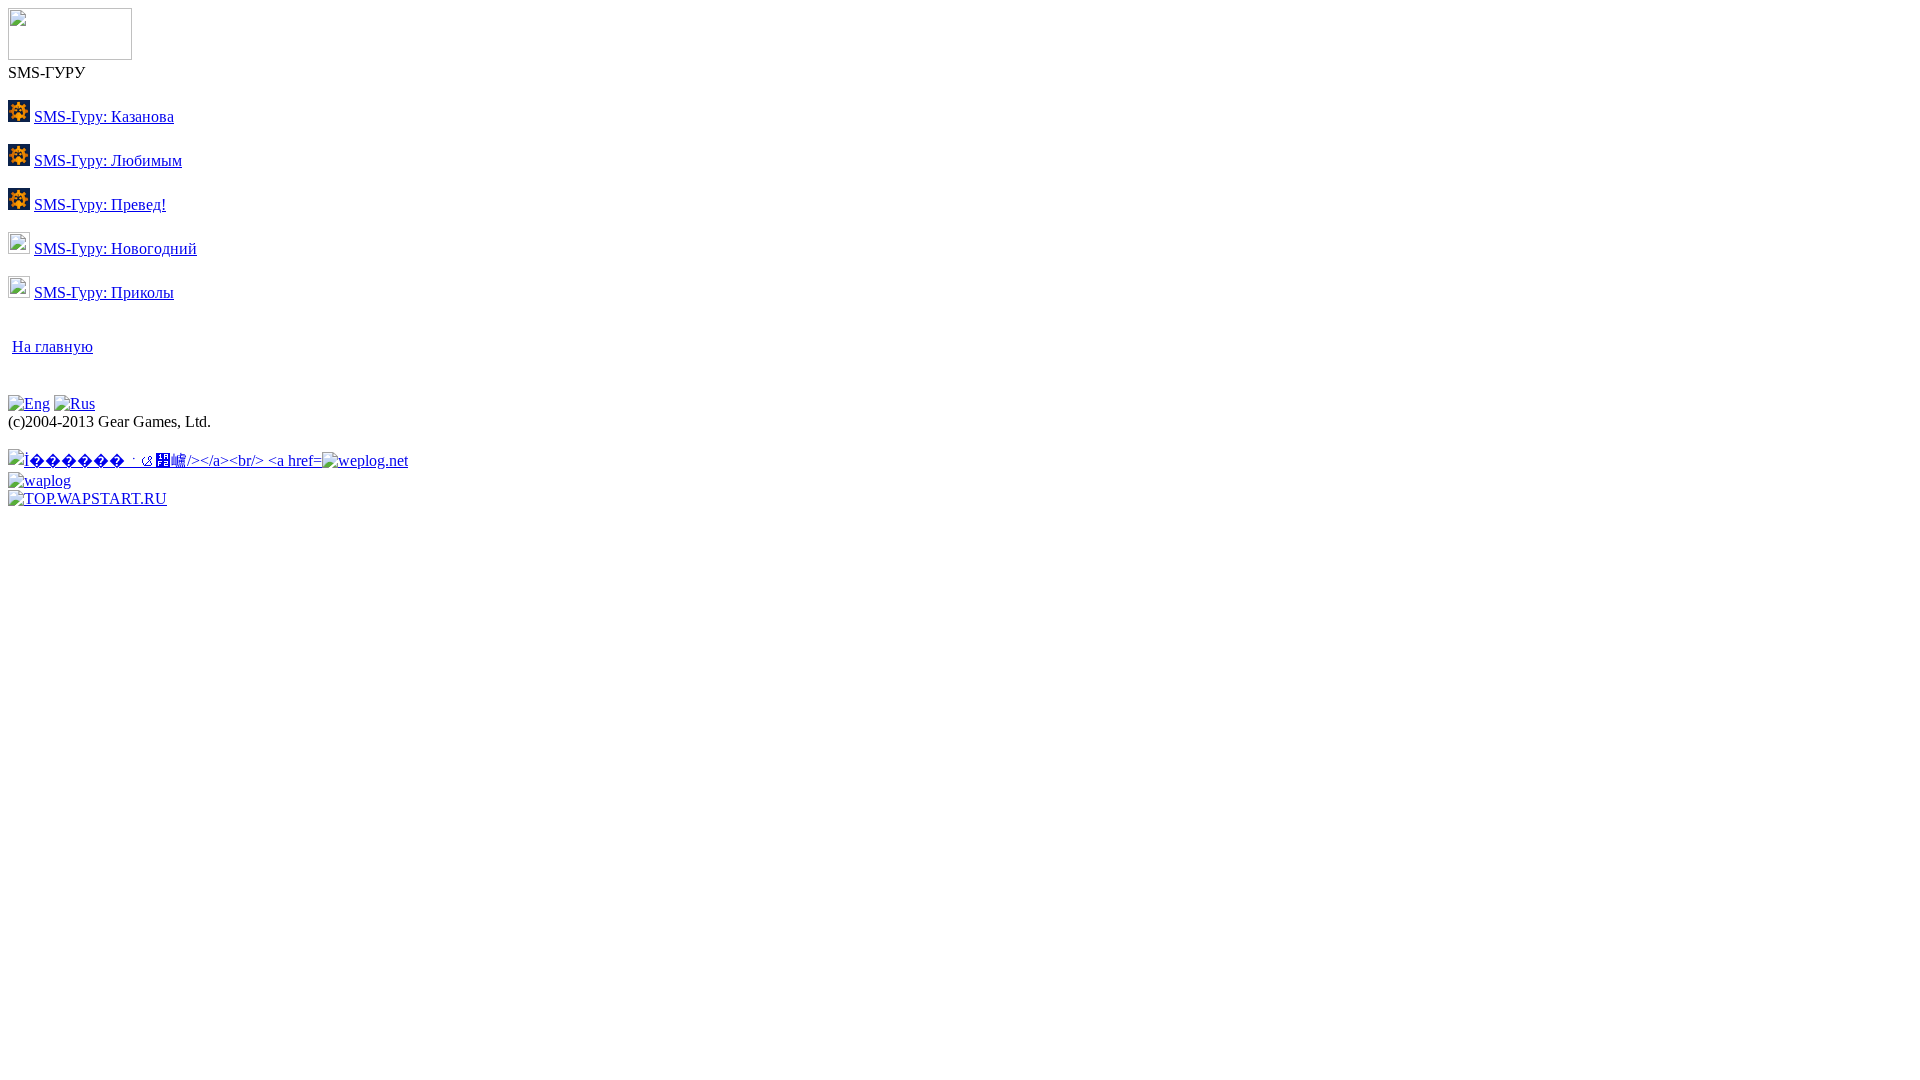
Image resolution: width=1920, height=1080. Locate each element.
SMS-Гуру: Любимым (108, 160)
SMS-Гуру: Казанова (104, 116)
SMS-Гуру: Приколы (104, 292)
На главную (52, 346)
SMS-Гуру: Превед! (100, 204)
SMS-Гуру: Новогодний (115, 248)
